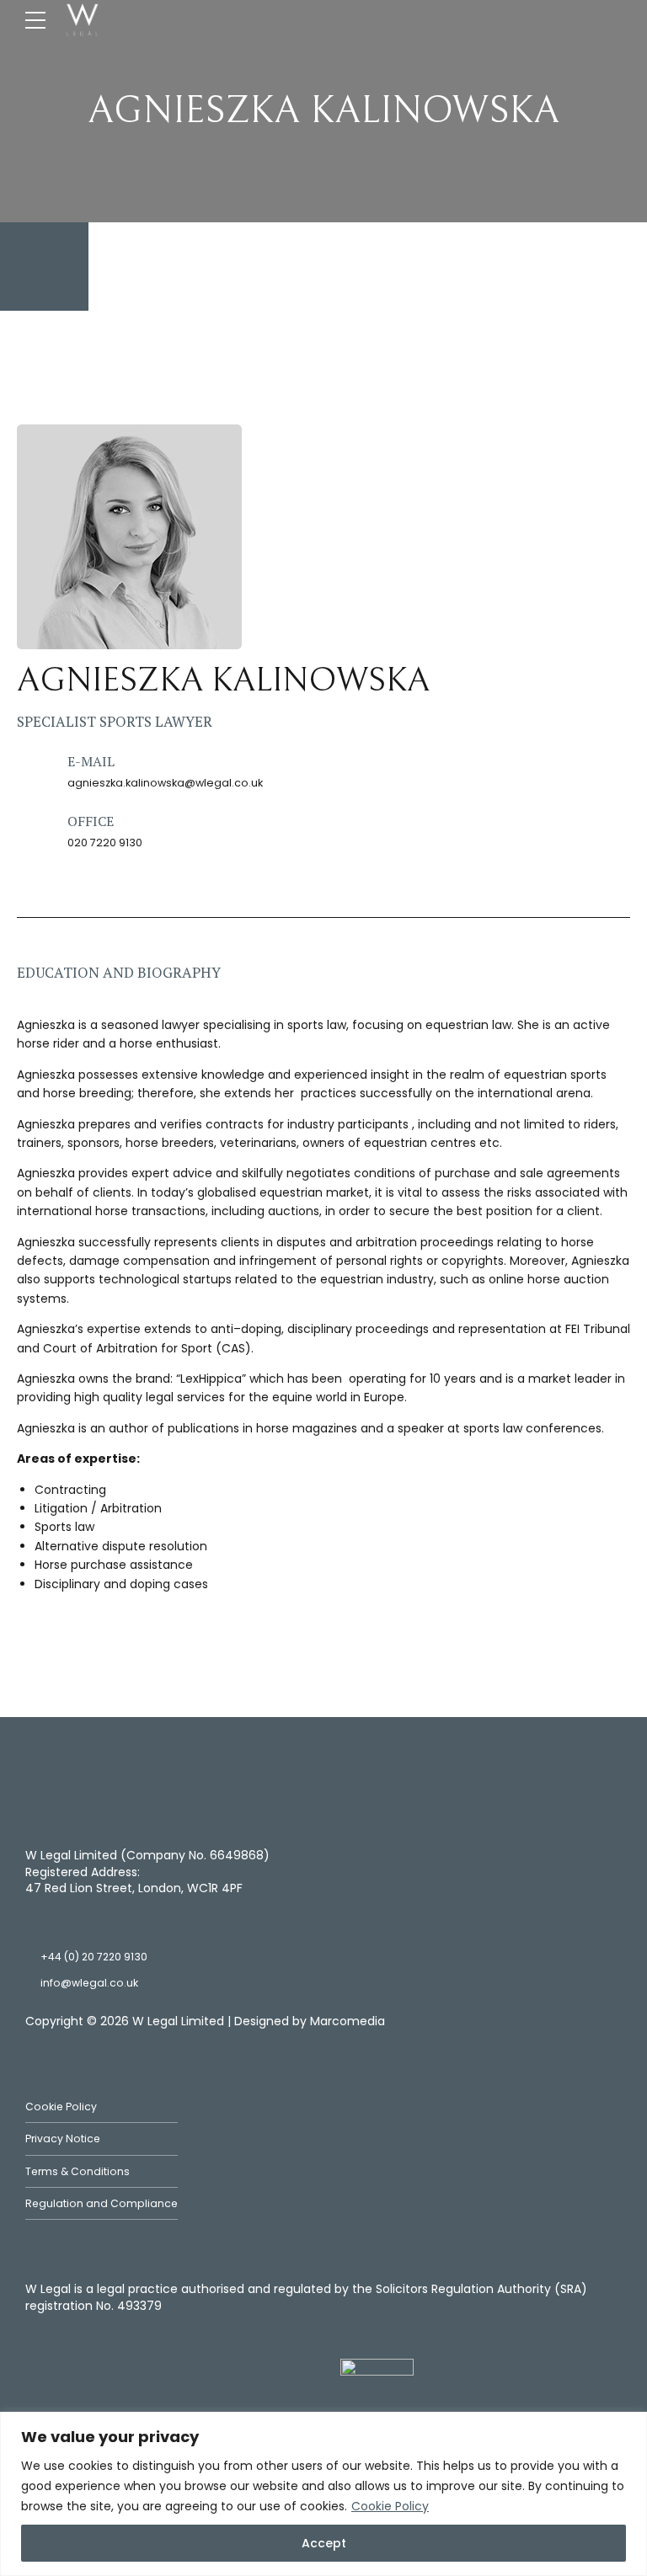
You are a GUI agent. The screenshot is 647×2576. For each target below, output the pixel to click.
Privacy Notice (63, 2139)
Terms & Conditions (78, 2171)
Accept (324, 2543)
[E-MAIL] (33, 770)
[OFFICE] (33, 830)
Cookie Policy (390, 2506)
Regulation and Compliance (102, 2203)
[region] (323, 2494)
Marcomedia (348, 2021)
